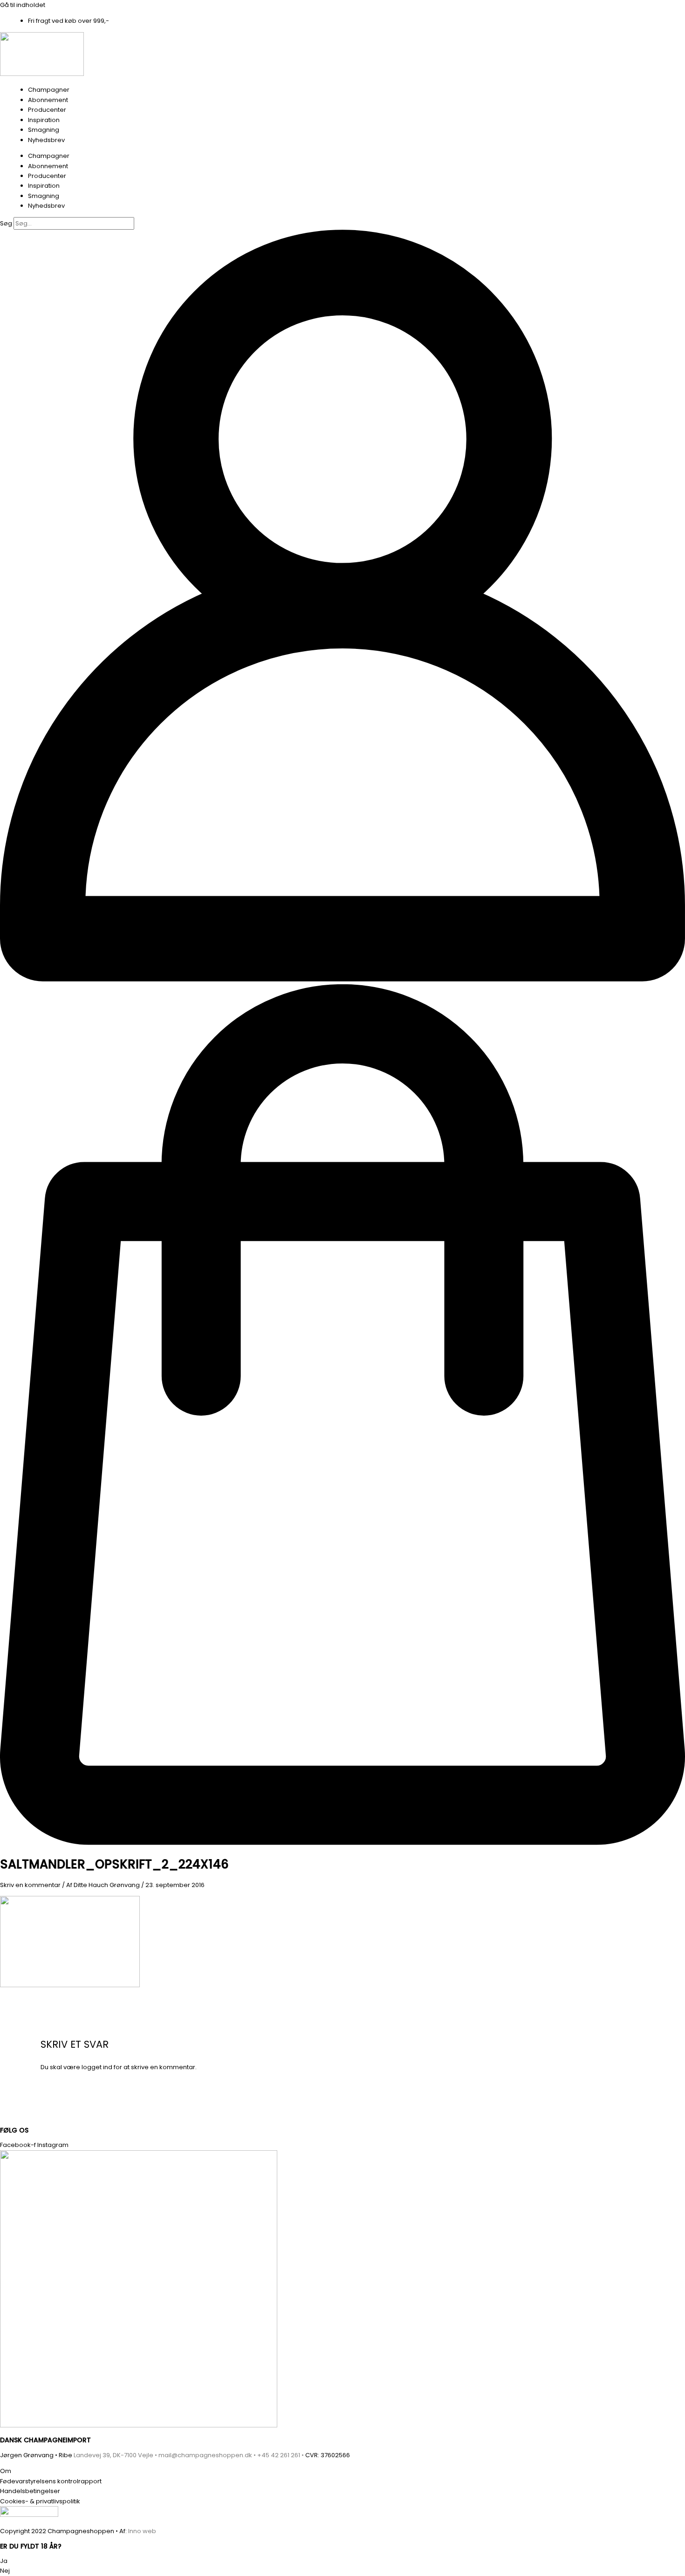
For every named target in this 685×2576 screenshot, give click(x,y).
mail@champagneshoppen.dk (205, 2455)
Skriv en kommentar (30, 1885)
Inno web (142, 2531)
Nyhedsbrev (46, 140)
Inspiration (44, 120)
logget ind (97, 2067)
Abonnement (48, 100)
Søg (6, 223)
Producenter (47, 110)
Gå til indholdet (23, 5)
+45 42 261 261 (279, 2455)
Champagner (49, 90)
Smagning (44, 130)
